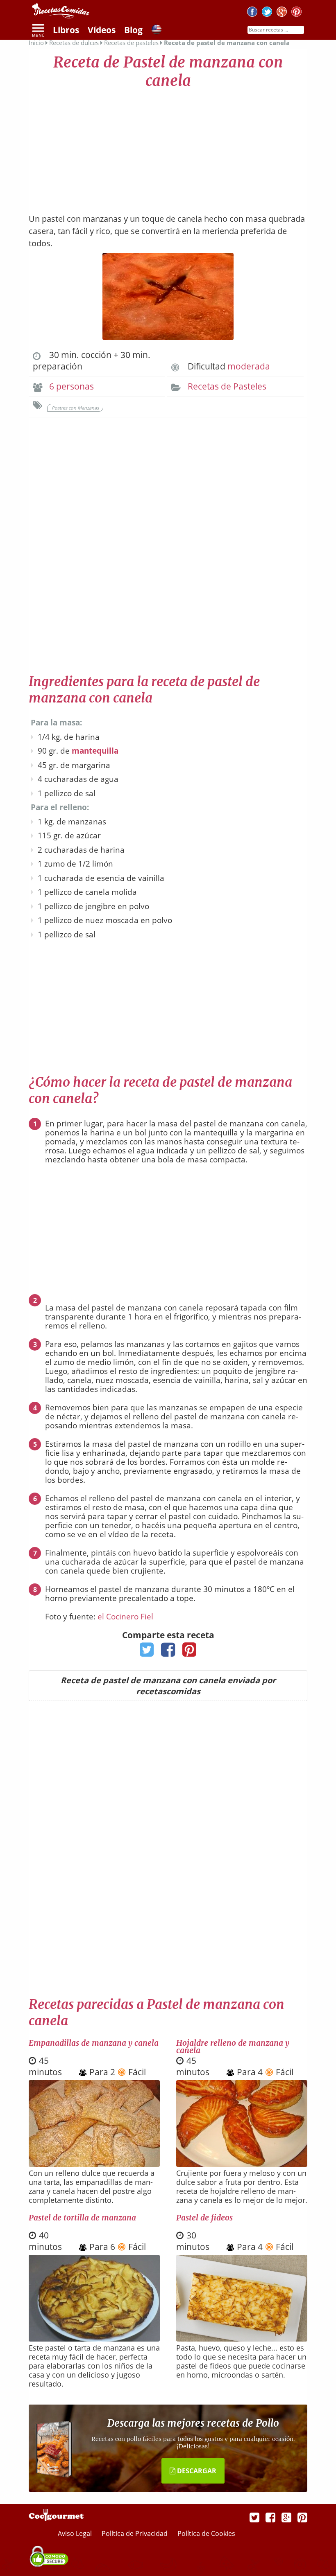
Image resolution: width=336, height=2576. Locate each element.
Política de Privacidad (135, 2533)
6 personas (72, 386)
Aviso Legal (76, 2533)
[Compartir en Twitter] (147, 1652)
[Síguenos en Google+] (282, 13)
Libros (66, 30)
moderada (249, 366)
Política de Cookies (206, 2533)
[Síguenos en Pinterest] (296, 13)
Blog (133, 30)
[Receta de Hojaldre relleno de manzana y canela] (242, 2164)
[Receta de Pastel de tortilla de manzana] (94, 2339)
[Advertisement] (168, 147)
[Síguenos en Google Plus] (286, 2517)
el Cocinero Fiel (125, 1617)
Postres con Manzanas (75, 408)
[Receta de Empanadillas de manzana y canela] (94, 2164)
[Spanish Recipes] (157, 31)
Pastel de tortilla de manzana (82, 2218)
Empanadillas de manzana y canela (94, 2043)
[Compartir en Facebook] (168, 1652)
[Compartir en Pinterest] (190, 1652)
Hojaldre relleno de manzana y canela (233, 2047)
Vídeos (102, 30)
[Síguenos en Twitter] (267, 13)
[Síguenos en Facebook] (252, 13)
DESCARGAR (196, 2471)
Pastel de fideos (204, 2218)
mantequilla (95, 751)
